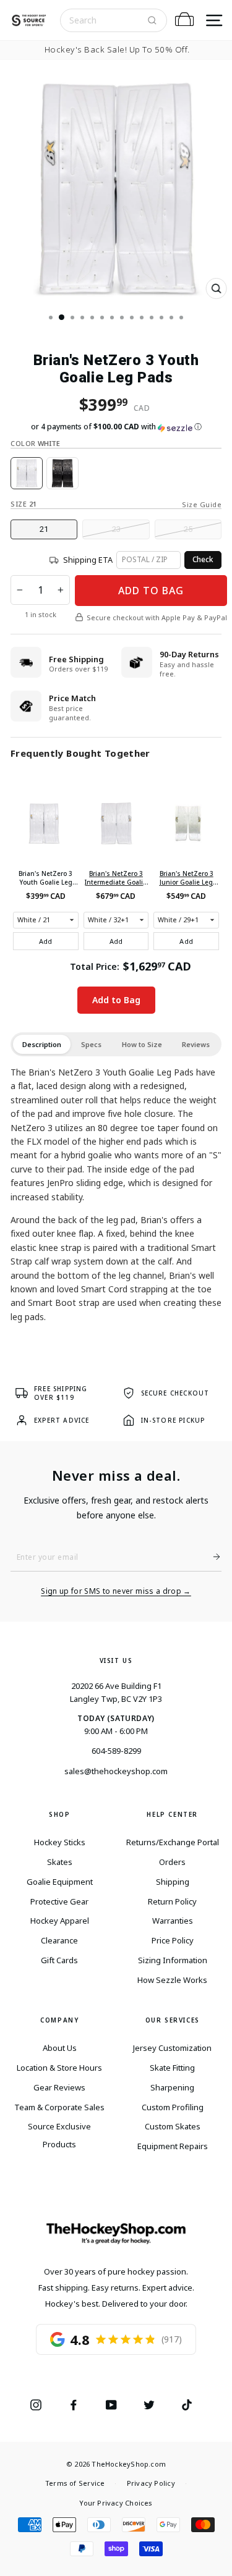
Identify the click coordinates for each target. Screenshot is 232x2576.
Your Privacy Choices (116, 2503)
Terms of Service (75, 2483)
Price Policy (173, 1940)
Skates (60, 1862)
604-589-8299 (116, 1751)
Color (35, 443)
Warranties (173, 1921)
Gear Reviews (59, 2087)
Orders (172, 1862)
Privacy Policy (151, 2483)
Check (203, 559)
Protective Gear (59, 1901)
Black (62, 473)
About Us (60, 2048)
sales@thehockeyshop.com (116, 1771)
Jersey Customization (172, 2048)
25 (188, 529)
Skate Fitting (172, 2068)
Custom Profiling (173, 2107)
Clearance (59, 1940)
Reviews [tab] (196, 1044)
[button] (116, 427)
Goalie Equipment (60, 1882)
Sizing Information (173, 1960)
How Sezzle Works (172, 1980)
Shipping (173, 1882)
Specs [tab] (91, 1044)
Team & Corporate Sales (59, 2107)
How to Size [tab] (142, 1044)
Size (24, 504)
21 (44, 529)
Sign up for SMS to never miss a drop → (116, 1591)
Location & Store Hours (59, 2068)
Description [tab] (42, 1044)
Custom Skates (173, 2126)
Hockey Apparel (60, 1921)
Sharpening (172, 2087)
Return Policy (172, 1901)
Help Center (172, 1814)
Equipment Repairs (173, 2146)
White (27, 473)
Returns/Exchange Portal (173, 1842)
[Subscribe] (212, 1557)
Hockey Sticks (60, 1842)
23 (116, 529)
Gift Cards (59, 1960)
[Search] (152, 20)
